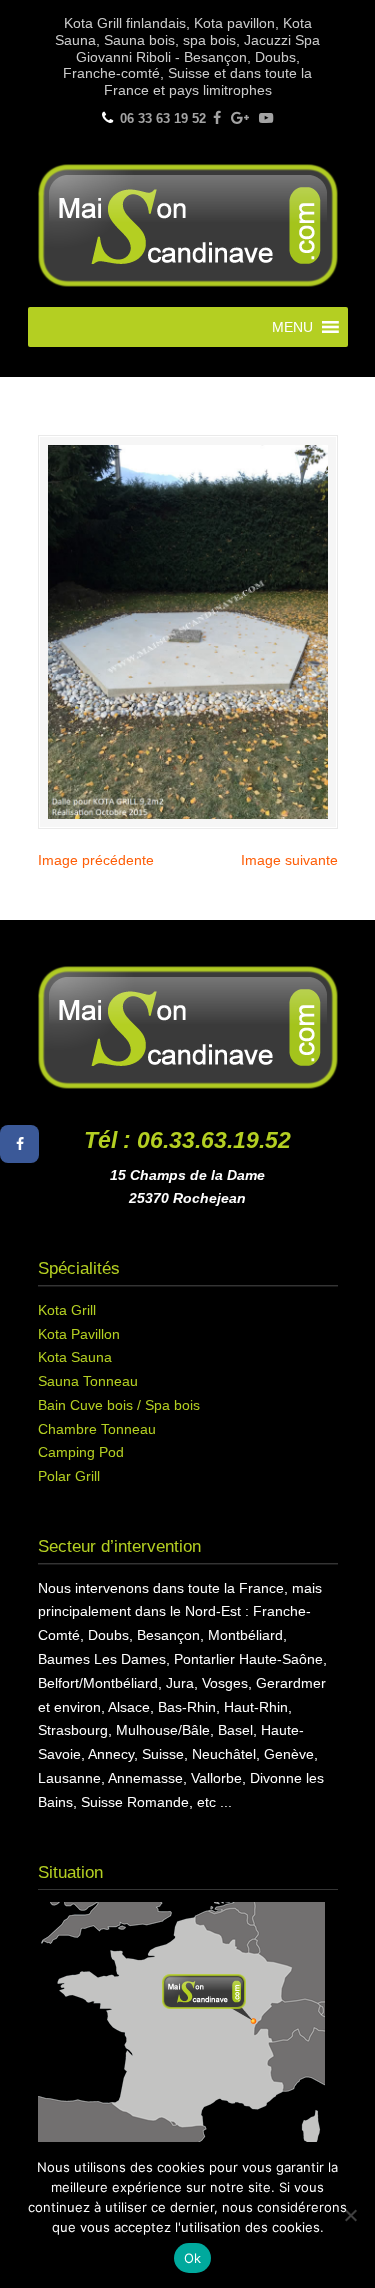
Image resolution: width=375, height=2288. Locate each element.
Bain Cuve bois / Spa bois (119, 1405)
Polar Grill (69, 1476)
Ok (193, 2258)
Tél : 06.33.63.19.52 (187, 1140)
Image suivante (289, 860)
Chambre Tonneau (97, 1429)
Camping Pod (81, 1452)
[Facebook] (217, 118)
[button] (292, 327)
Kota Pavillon (79, 1334)
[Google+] (240, 118)
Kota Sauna (75, 1357)
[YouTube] (266, 118)
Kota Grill (67, 1310)
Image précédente (96, 860)
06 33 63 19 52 (163, 118)
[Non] (350, 2215)
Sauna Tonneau (88, 1381)
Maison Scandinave (188, 223)
